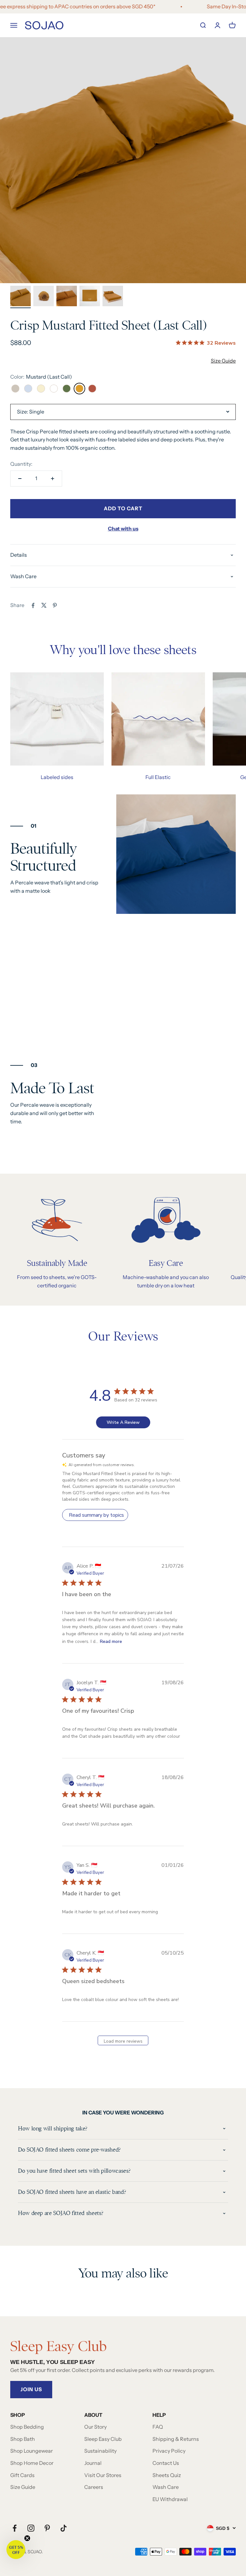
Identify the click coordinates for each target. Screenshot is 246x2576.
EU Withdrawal (170, 2499)
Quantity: (21, 464)
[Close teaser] (27, 2538)
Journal (93, 2463)
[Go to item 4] (90, 297)
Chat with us (123, 529)
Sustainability (100, 2451)
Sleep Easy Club (103, 2439)
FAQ (158, 2427)
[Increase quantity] (53, 479)
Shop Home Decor (32, 2463)
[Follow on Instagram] (31, 2528)
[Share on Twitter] (44, 605)
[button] (16, 2550)
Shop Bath (23, 2439)
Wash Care (166, 2487)
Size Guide (223, 361)
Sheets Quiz (167, 2475)
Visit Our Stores (103, 2475)
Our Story (95, 2427)
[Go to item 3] (67, 297)
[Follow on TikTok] (64, 2528)
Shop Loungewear (32, 2451)
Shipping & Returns (176, 2439)
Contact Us (166, 2463)
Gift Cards (22, 2475)
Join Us (31, 2389)
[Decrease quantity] (20, 479)
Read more (111, 1641)
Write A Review (123, 1422)
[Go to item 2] (44, 297)
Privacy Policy (169, 2451)
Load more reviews (123, 2041)
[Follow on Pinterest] (47, 2528)
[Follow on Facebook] (15, 2528)
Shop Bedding (27, 2427)
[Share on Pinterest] (55, 605)
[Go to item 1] (20, 297)
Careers (94, 2487)
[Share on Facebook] (33, 605)
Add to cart (123, 508)
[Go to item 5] (113, 297)
